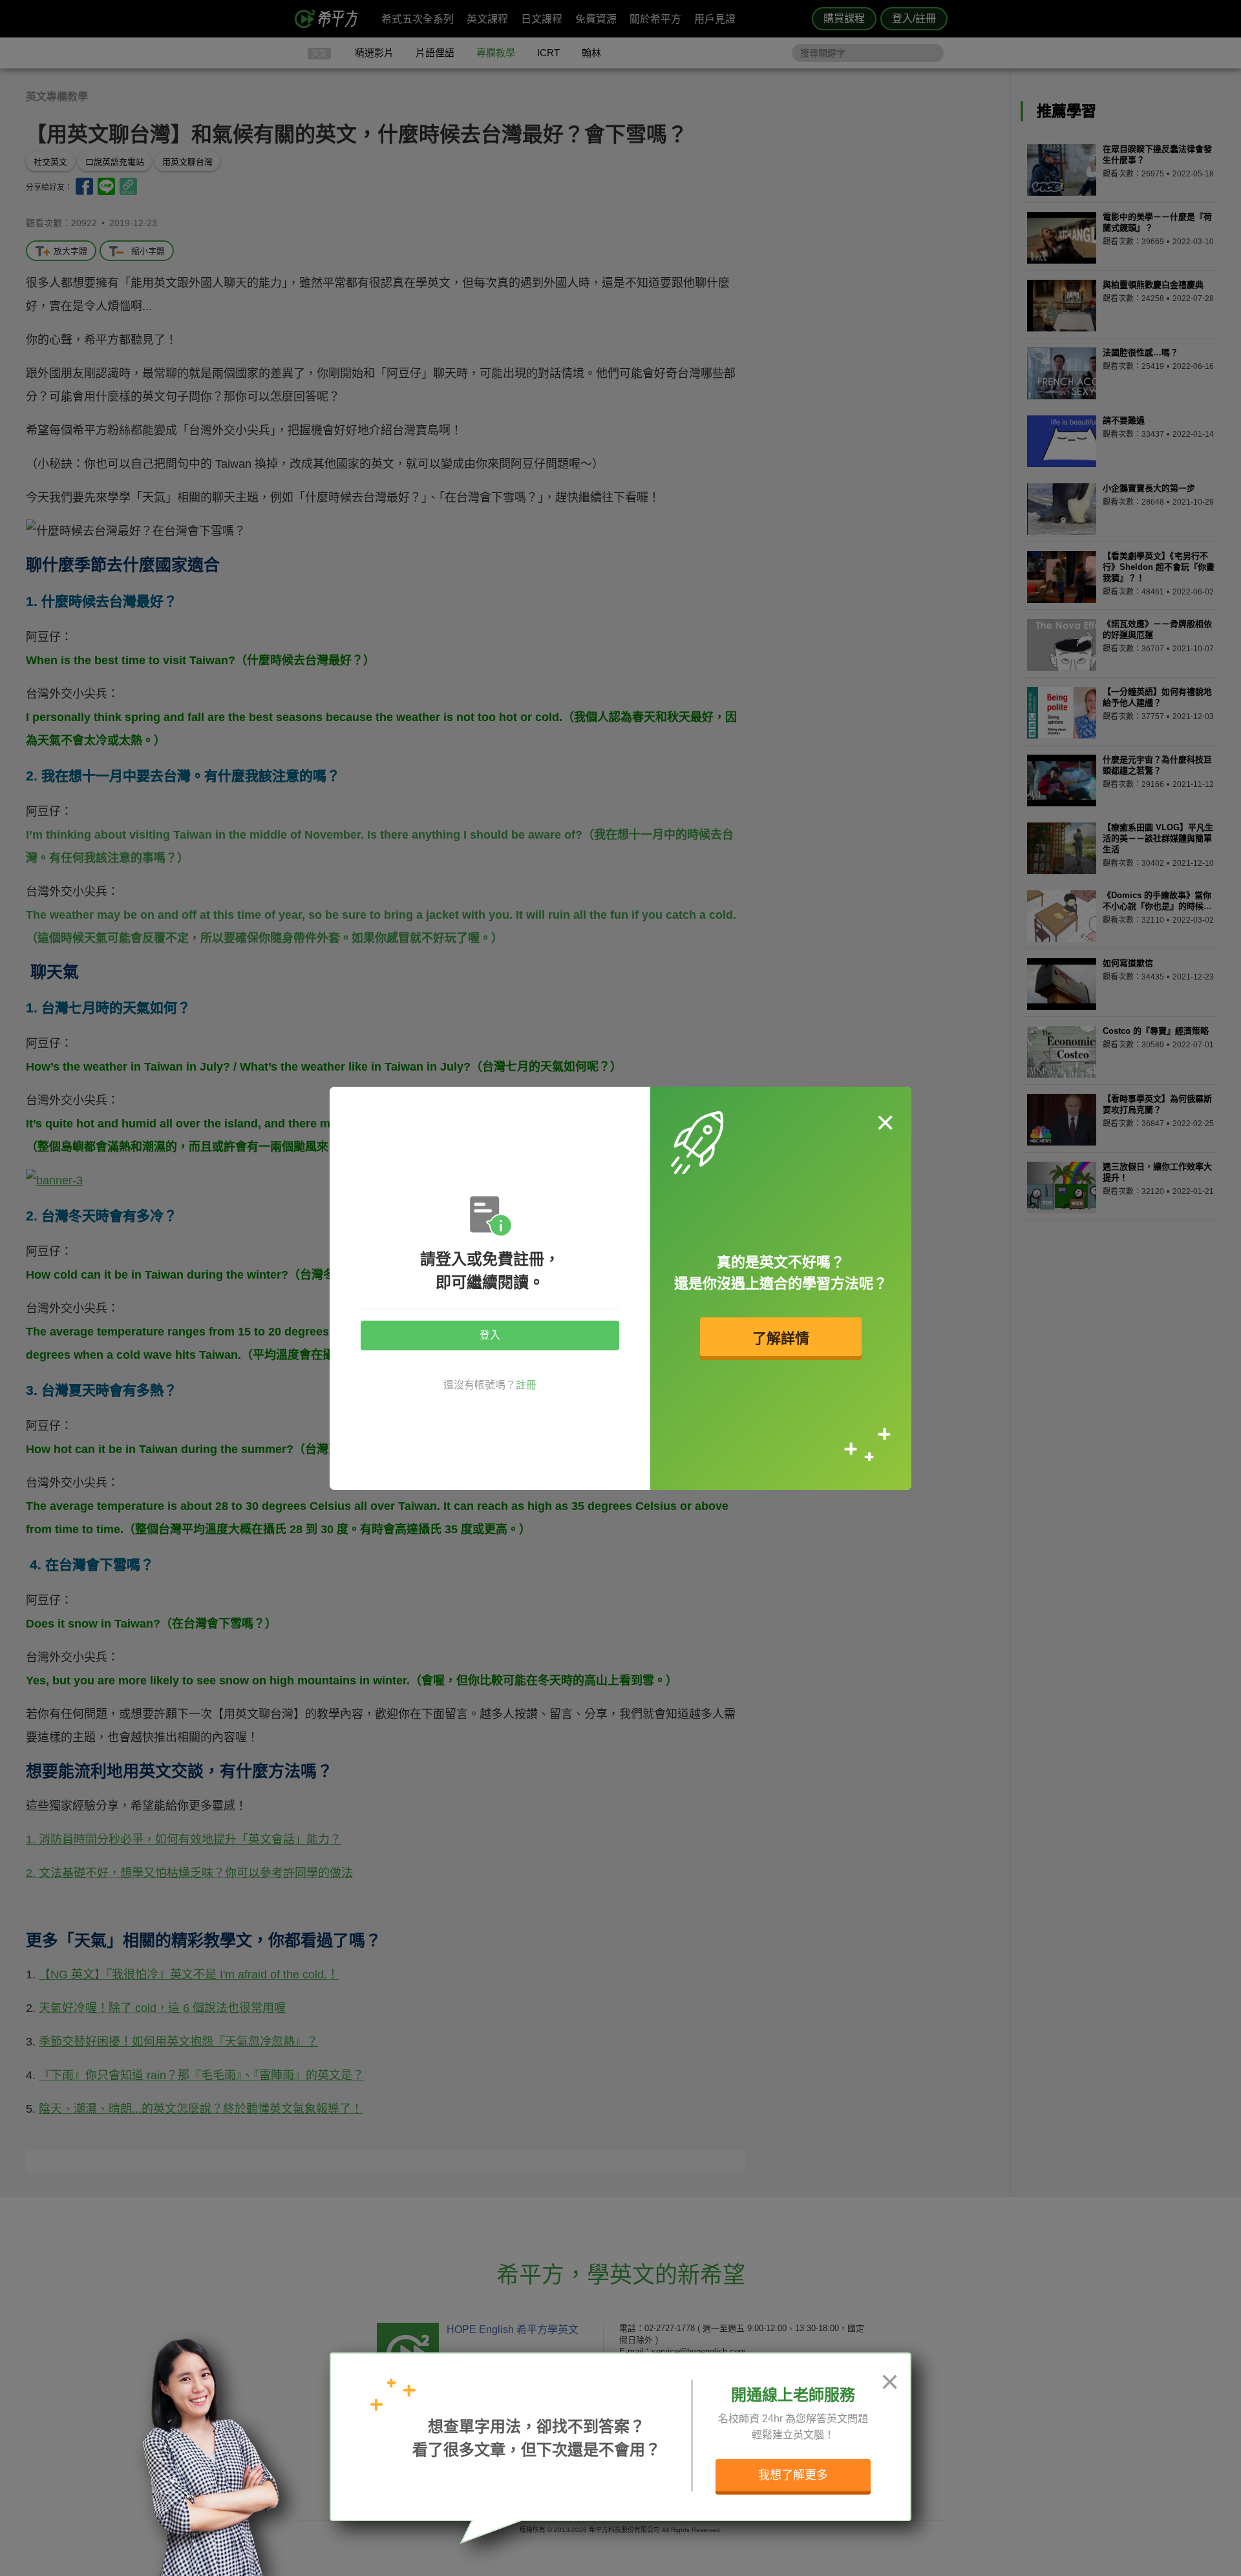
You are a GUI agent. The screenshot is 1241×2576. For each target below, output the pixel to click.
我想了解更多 (793, 2475)
